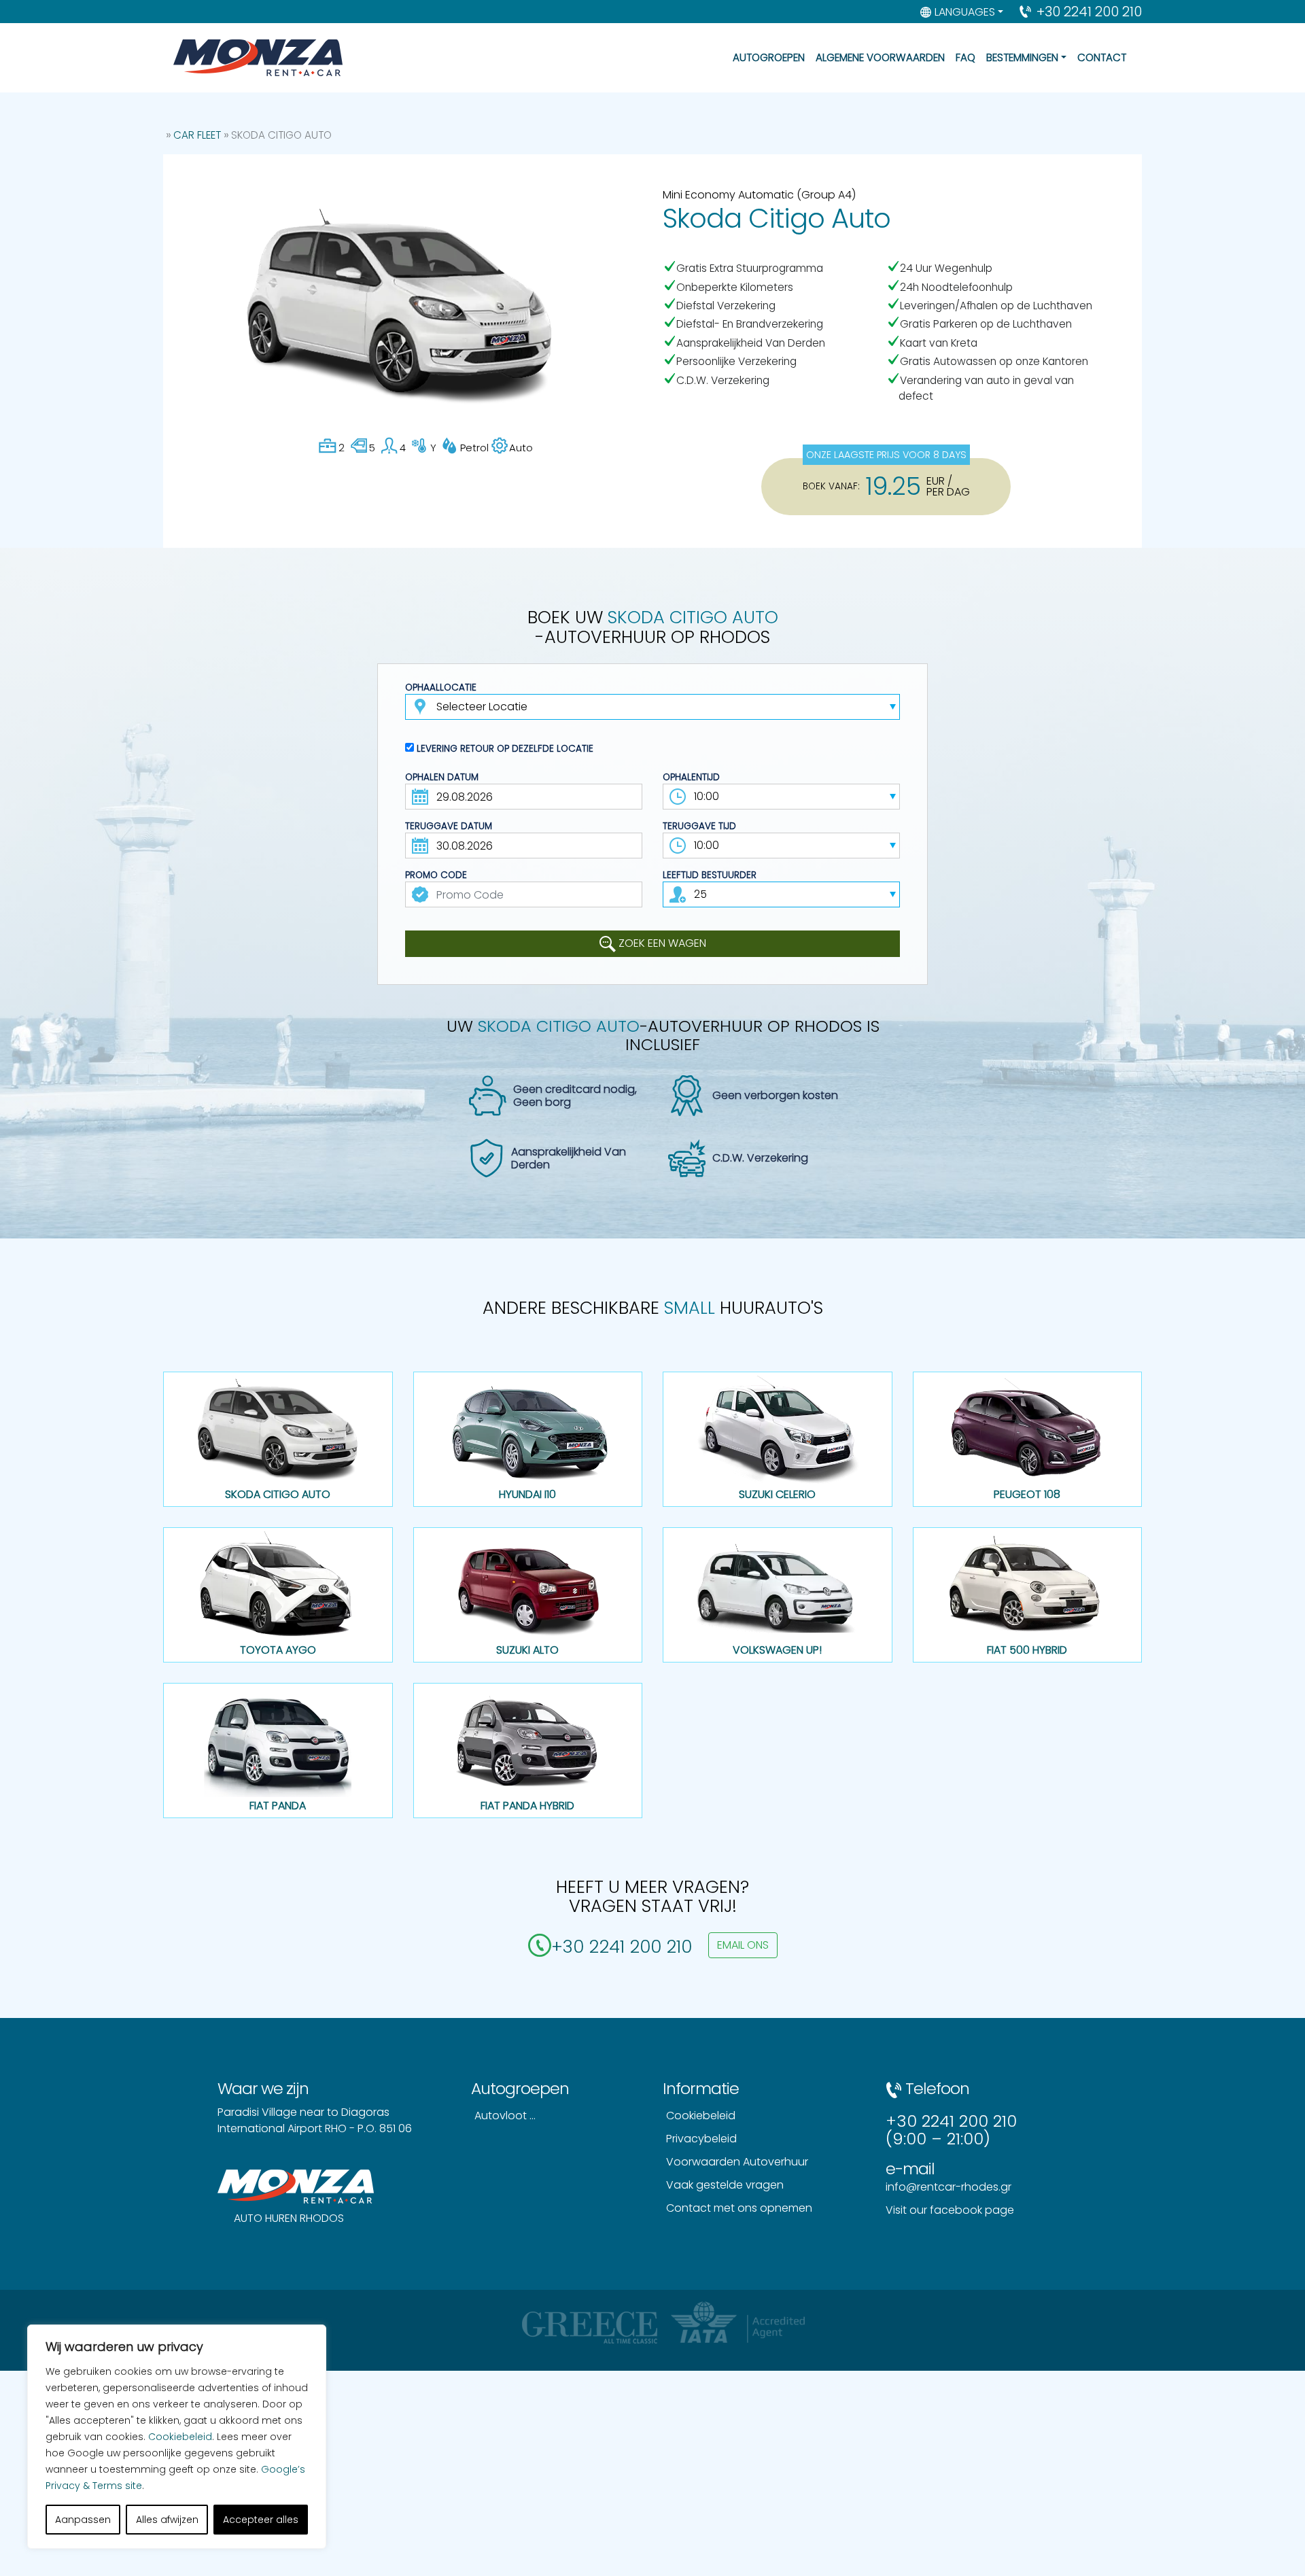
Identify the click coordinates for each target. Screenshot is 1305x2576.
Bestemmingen (1022, 57)
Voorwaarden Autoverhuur (737, 2162)
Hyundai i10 (527, 1494)
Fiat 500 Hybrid (1027, 1650)
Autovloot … (505, 2116)
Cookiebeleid (180, 2437)
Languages (965, 12)
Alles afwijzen (167, 2520)
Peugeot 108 (1027, 1494)
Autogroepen (769, 57)
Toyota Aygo (278, 1650)
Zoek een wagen (661, 943)
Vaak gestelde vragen (725, 2185)
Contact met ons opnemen (739, 2208)
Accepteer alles (261, 2520)
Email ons (743, 1945)
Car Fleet (197, 135)
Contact (1102, 57)
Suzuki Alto (527, 1650)
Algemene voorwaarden (880, 57)
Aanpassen (83, 2520)
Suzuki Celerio (777, 1494)
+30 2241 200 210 (1089, 12)
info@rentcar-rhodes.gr (949, 2187)
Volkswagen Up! (777, 1650)
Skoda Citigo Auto (278, 1494)
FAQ (965, 57)
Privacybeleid (701, 2139)
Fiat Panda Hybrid (527, 1806)
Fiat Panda (278, 1806)
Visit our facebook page (950, 2210)
